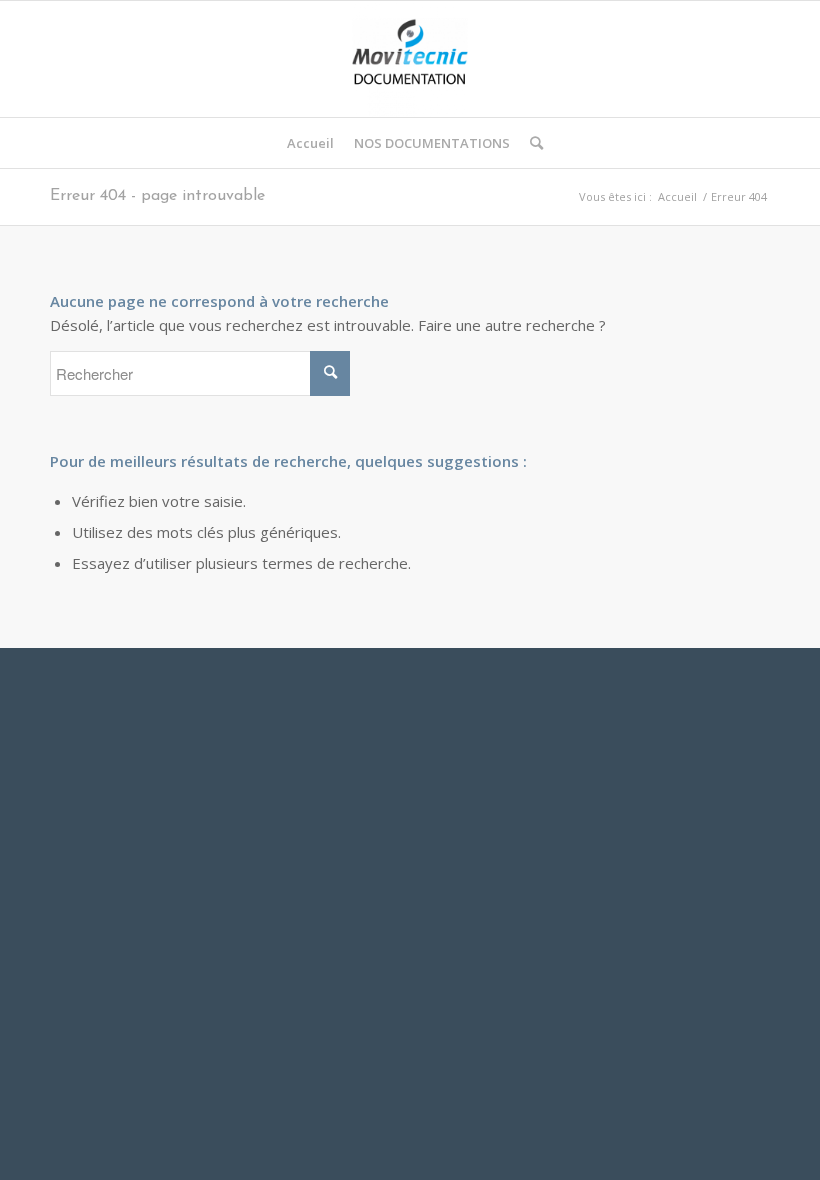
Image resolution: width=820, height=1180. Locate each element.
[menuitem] (310, 143)
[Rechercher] (531, 143)
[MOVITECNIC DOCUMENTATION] (410, 59)
